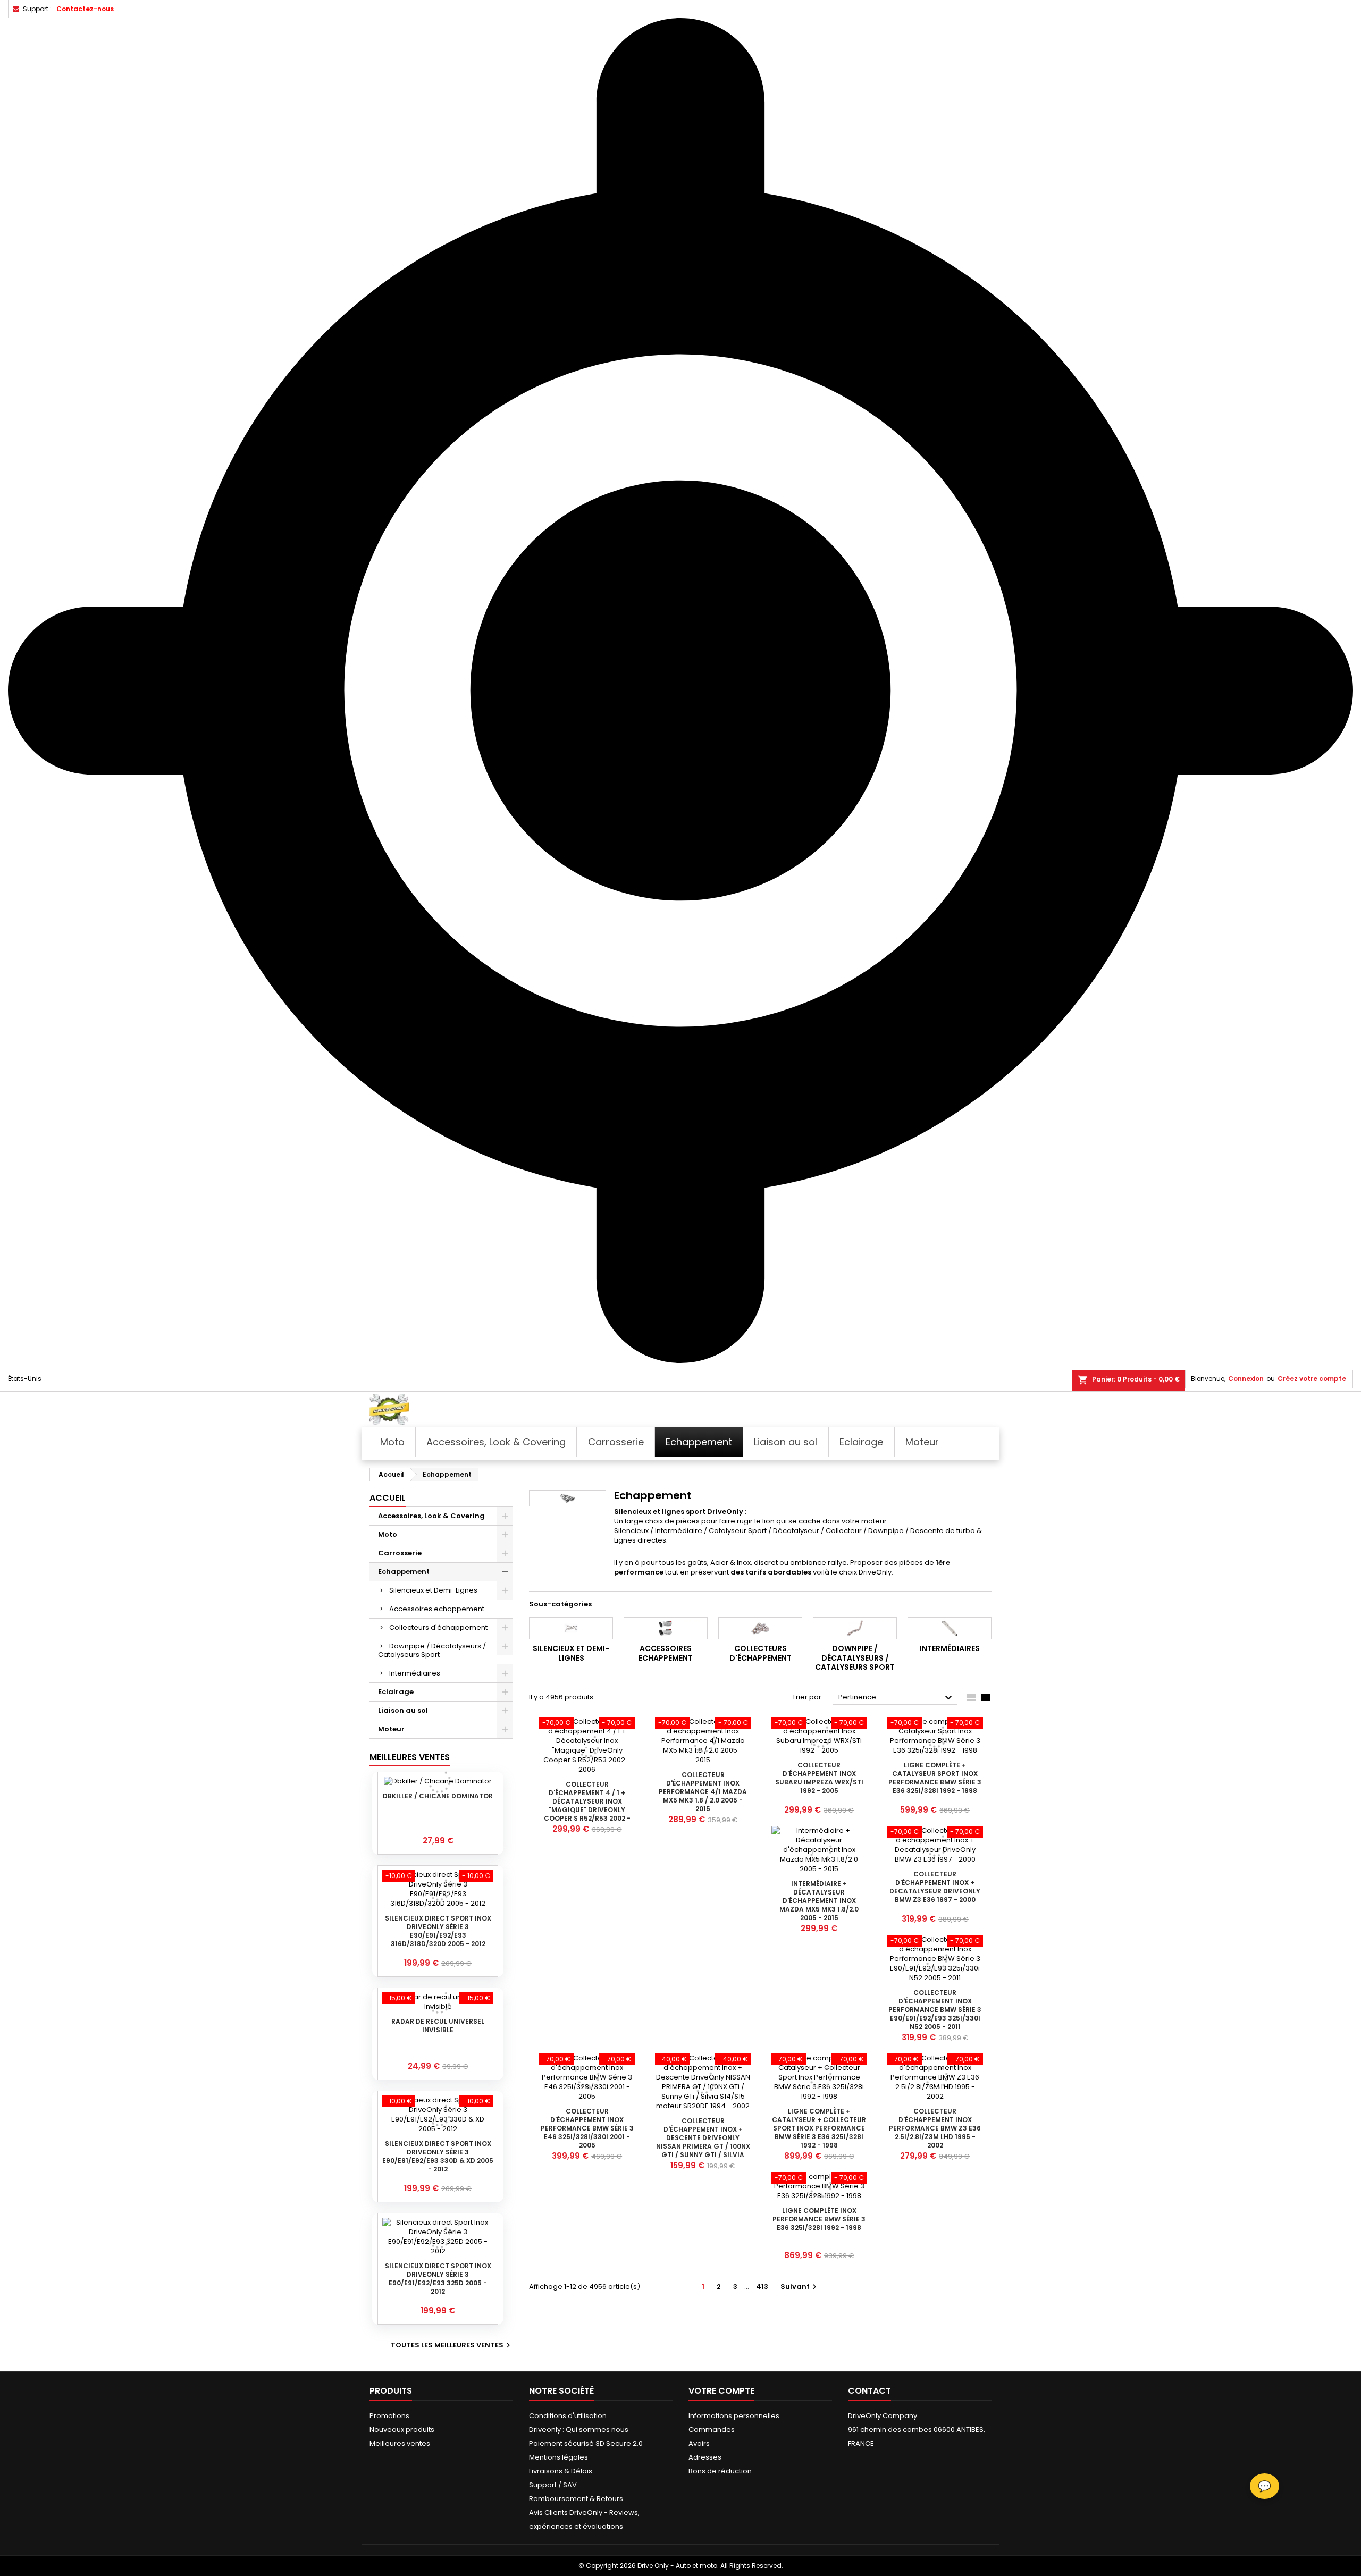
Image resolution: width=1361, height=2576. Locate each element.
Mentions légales (558, 2457)
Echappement (404, 1572)
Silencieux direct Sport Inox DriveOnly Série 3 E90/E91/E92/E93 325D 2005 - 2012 (438, 2279)
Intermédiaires (415, 1673)
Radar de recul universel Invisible (438, 2026)
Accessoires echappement (437, 1609)
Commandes (712, 2430)
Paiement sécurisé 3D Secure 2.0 (586, 2443)
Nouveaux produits (402, 2430)
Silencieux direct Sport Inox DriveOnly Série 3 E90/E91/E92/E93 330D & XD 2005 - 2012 (438, 2156)
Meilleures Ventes (410, 1757)
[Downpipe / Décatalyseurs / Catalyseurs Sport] (855, 1628)
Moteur (391, 1729)
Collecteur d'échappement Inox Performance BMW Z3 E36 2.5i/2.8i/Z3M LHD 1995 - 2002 (935, 2128)
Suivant (800, 2287)
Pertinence (897, 1698)
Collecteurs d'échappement (438, 1627)
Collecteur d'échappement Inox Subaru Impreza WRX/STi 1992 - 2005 (819, 1778)
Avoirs (699, 2443)
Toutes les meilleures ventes (452, 2345)
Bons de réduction (720, 2471)
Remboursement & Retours (576, 2499)
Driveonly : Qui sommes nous (579, 2430)
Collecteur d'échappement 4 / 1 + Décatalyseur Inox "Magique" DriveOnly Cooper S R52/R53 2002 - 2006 (587, 1805)
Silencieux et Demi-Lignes (433, 1590)
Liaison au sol (403, 1710)
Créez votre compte (1312, 1379)
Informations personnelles (734, 2416)
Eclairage (396, 1692)
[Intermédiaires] (950, 1628)
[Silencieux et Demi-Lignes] (571, 1628)
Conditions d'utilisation (568, 2416)
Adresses (705, 2457)
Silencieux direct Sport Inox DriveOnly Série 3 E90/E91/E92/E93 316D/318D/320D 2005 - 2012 (438, 1931)
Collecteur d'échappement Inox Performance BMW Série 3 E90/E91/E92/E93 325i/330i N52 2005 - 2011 (935, 2010)
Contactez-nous (85, 9)
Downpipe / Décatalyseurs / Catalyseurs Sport (432, 1650)
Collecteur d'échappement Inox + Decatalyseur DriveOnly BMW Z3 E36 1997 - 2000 (935, 1887)
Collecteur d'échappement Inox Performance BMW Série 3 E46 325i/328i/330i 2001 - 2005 (587, 2128)
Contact (869, 2391)
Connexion (1246, 1379)
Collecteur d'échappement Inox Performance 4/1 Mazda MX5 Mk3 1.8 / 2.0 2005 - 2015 (703, 1792)
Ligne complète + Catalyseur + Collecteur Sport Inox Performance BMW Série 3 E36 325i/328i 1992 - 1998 (819, 2128)
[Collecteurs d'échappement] (760, 1628)
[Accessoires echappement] (666, 1628)
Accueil (388, 1498)
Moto (388, 1534)
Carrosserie (400, 1553)
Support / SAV (553, 2485)
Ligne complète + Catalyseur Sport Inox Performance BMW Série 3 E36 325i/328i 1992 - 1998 (935, 1778)
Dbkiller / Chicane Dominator (438, 1796)
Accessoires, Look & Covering (431, 1516)
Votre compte (721, 2391)
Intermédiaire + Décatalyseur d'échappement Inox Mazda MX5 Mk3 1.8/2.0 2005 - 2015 (819, 1901)
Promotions (389, 2416)
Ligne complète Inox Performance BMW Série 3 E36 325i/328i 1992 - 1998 (819, 2219)
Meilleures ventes (400, 2443)
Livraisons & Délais (561, 2471)
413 (762, 2287)
